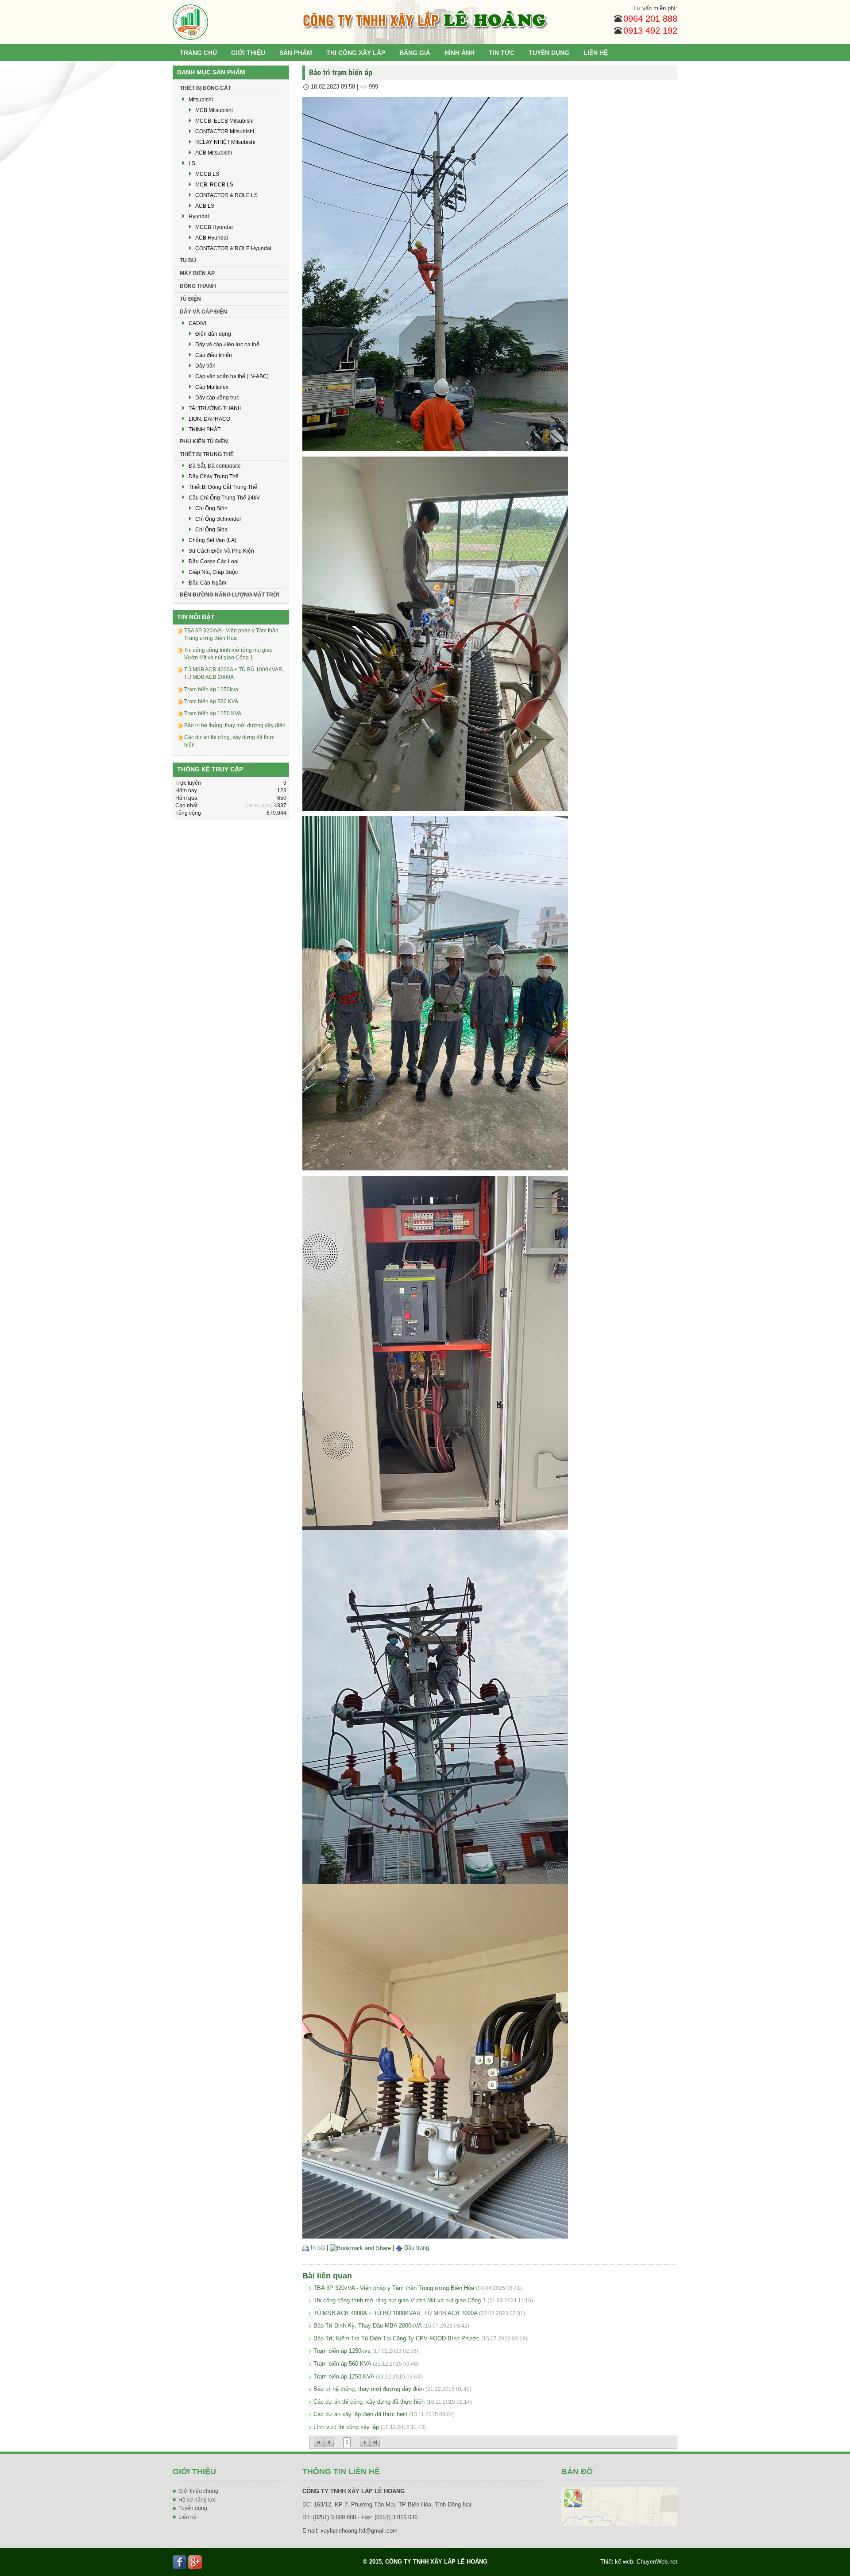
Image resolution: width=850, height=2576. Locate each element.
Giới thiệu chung (198, 2491)
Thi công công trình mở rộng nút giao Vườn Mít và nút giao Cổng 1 (400, 2300)
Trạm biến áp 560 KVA (342, 2364)
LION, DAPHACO (209, 419)
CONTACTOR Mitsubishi (225, 132)
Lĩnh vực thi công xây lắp (346, 2427)
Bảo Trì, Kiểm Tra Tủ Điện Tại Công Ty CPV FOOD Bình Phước (396, 2338)
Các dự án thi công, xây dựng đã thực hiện (369, 2402)
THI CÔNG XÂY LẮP (356, 53)
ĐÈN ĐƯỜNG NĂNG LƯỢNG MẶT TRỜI (229, 595)
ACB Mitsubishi (214, 153)
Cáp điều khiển (214, 355)
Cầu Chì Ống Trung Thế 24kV (224, 498)
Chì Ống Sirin (211, 508)
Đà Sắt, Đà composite (215, 466)
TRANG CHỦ (198, 53)
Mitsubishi (201, 100)
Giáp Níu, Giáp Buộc (213, 572)
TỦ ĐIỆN (190, 299)
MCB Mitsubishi (214, 110)
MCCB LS (207, 174)
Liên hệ (187, 2517)
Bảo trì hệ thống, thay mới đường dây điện (369, 2389)
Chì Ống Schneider (218, 519)
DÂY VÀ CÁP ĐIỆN (203, 312)
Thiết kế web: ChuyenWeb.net (639, 2562)
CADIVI (197, 323)
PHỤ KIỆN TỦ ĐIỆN (204, 442)
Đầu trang (416, 2248)
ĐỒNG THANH (198, 286)
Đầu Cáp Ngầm (207, 583)
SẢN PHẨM (296, 53)
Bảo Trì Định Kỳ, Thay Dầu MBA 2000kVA (367, 2326)
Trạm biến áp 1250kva (342, 2351)
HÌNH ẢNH (460, 53)
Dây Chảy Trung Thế (214, 476)
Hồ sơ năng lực (197, 2500)
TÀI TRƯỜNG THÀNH (215, 408)
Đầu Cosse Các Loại (214, 562)
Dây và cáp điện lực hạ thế (227, 345)
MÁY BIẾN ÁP (197, 273)
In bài (317, 2248)
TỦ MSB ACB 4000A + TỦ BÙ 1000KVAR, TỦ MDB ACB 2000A (395, 2313)
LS (192, 163)
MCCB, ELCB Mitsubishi (224, 121)
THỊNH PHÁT (205, 430)
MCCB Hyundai (214, 227)
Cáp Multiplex (212, 387)
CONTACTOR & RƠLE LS (226, 195)
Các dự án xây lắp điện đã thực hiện (360, 2414)
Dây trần (205, 366)
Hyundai (199, 217)
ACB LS (205, 206)
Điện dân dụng (213, 334)
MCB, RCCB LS (214, 185)
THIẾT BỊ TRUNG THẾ (207, 454)
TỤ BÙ (188, 260)
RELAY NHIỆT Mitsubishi (225, 142)
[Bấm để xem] (620, 2506)
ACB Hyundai (212, 238)
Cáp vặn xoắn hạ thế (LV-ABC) (232, 376)
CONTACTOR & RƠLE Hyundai (233, 248)
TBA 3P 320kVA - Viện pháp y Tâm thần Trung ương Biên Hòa (394, 2288)
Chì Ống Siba (211, 530)
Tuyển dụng (193, 2508)
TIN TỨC (502, 53)
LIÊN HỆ (596, 53)
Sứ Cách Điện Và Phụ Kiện (221, 551)
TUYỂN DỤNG (549, 53)
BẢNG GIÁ (415, 53)
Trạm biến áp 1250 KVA (344, 2377)
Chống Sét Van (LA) (212, 540)
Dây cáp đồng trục (217, 398)
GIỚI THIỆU (248, 53)
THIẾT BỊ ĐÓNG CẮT (205, 88)
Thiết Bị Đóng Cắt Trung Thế (223, 487)
